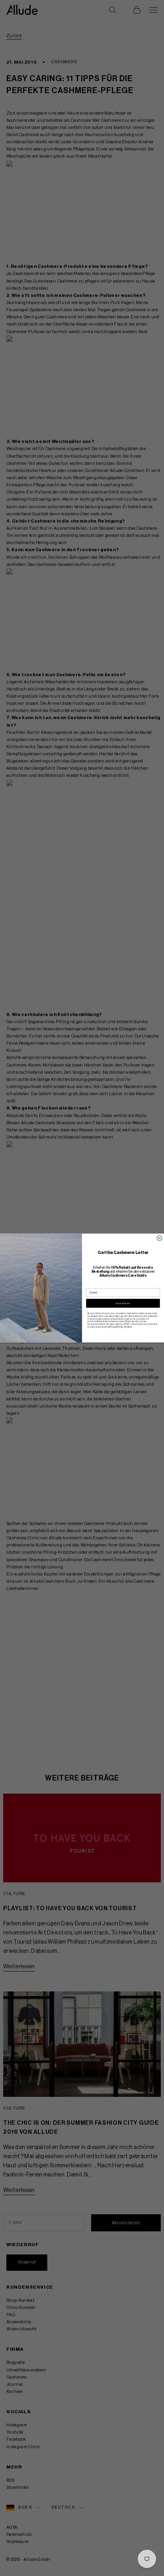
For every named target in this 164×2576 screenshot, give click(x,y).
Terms (128, 1327)
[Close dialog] (159, 1238)
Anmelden (123, 1303)
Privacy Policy (116, 1327)
